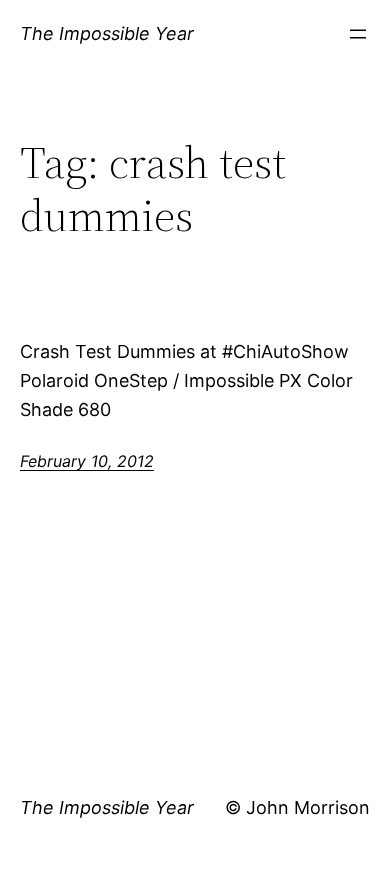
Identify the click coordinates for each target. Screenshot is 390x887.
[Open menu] (358, 34)
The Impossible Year (107, 33)
